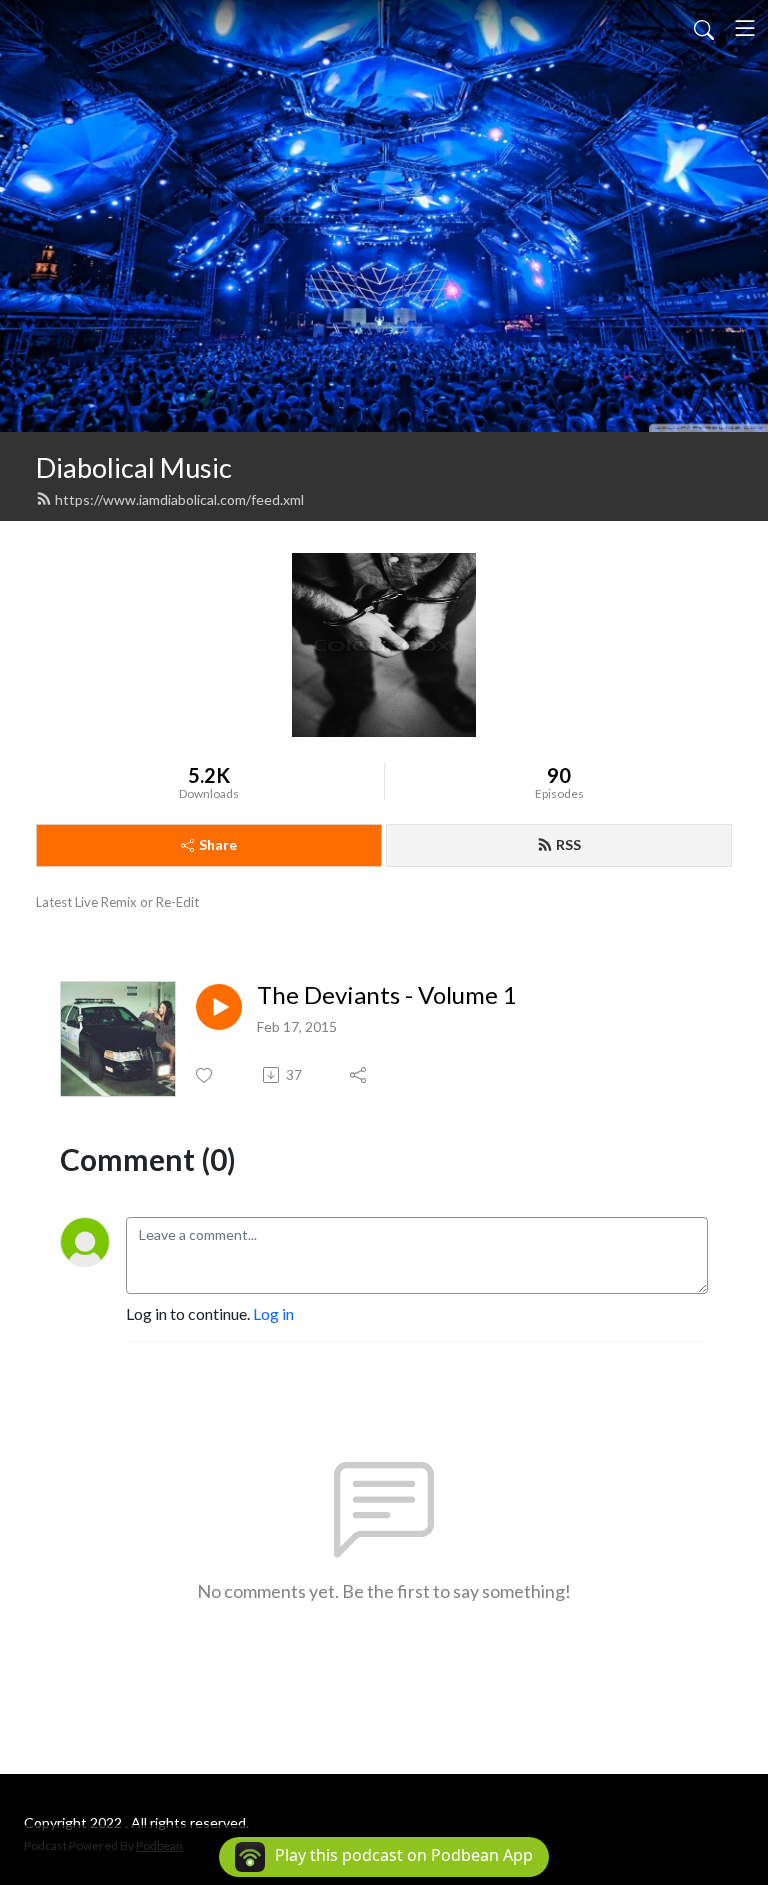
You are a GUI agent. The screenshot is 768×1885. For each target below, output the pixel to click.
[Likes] (205, 1075)
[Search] (704, 28)
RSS (568, 844)
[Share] (359, 1075)
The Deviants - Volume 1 (387, 995)
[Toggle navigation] (745, 28)
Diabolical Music (134, 467)
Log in (273, 1313)
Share (218, 844)
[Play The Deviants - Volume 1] (219, 1007)
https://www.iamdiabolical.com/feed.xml (179, 499)
